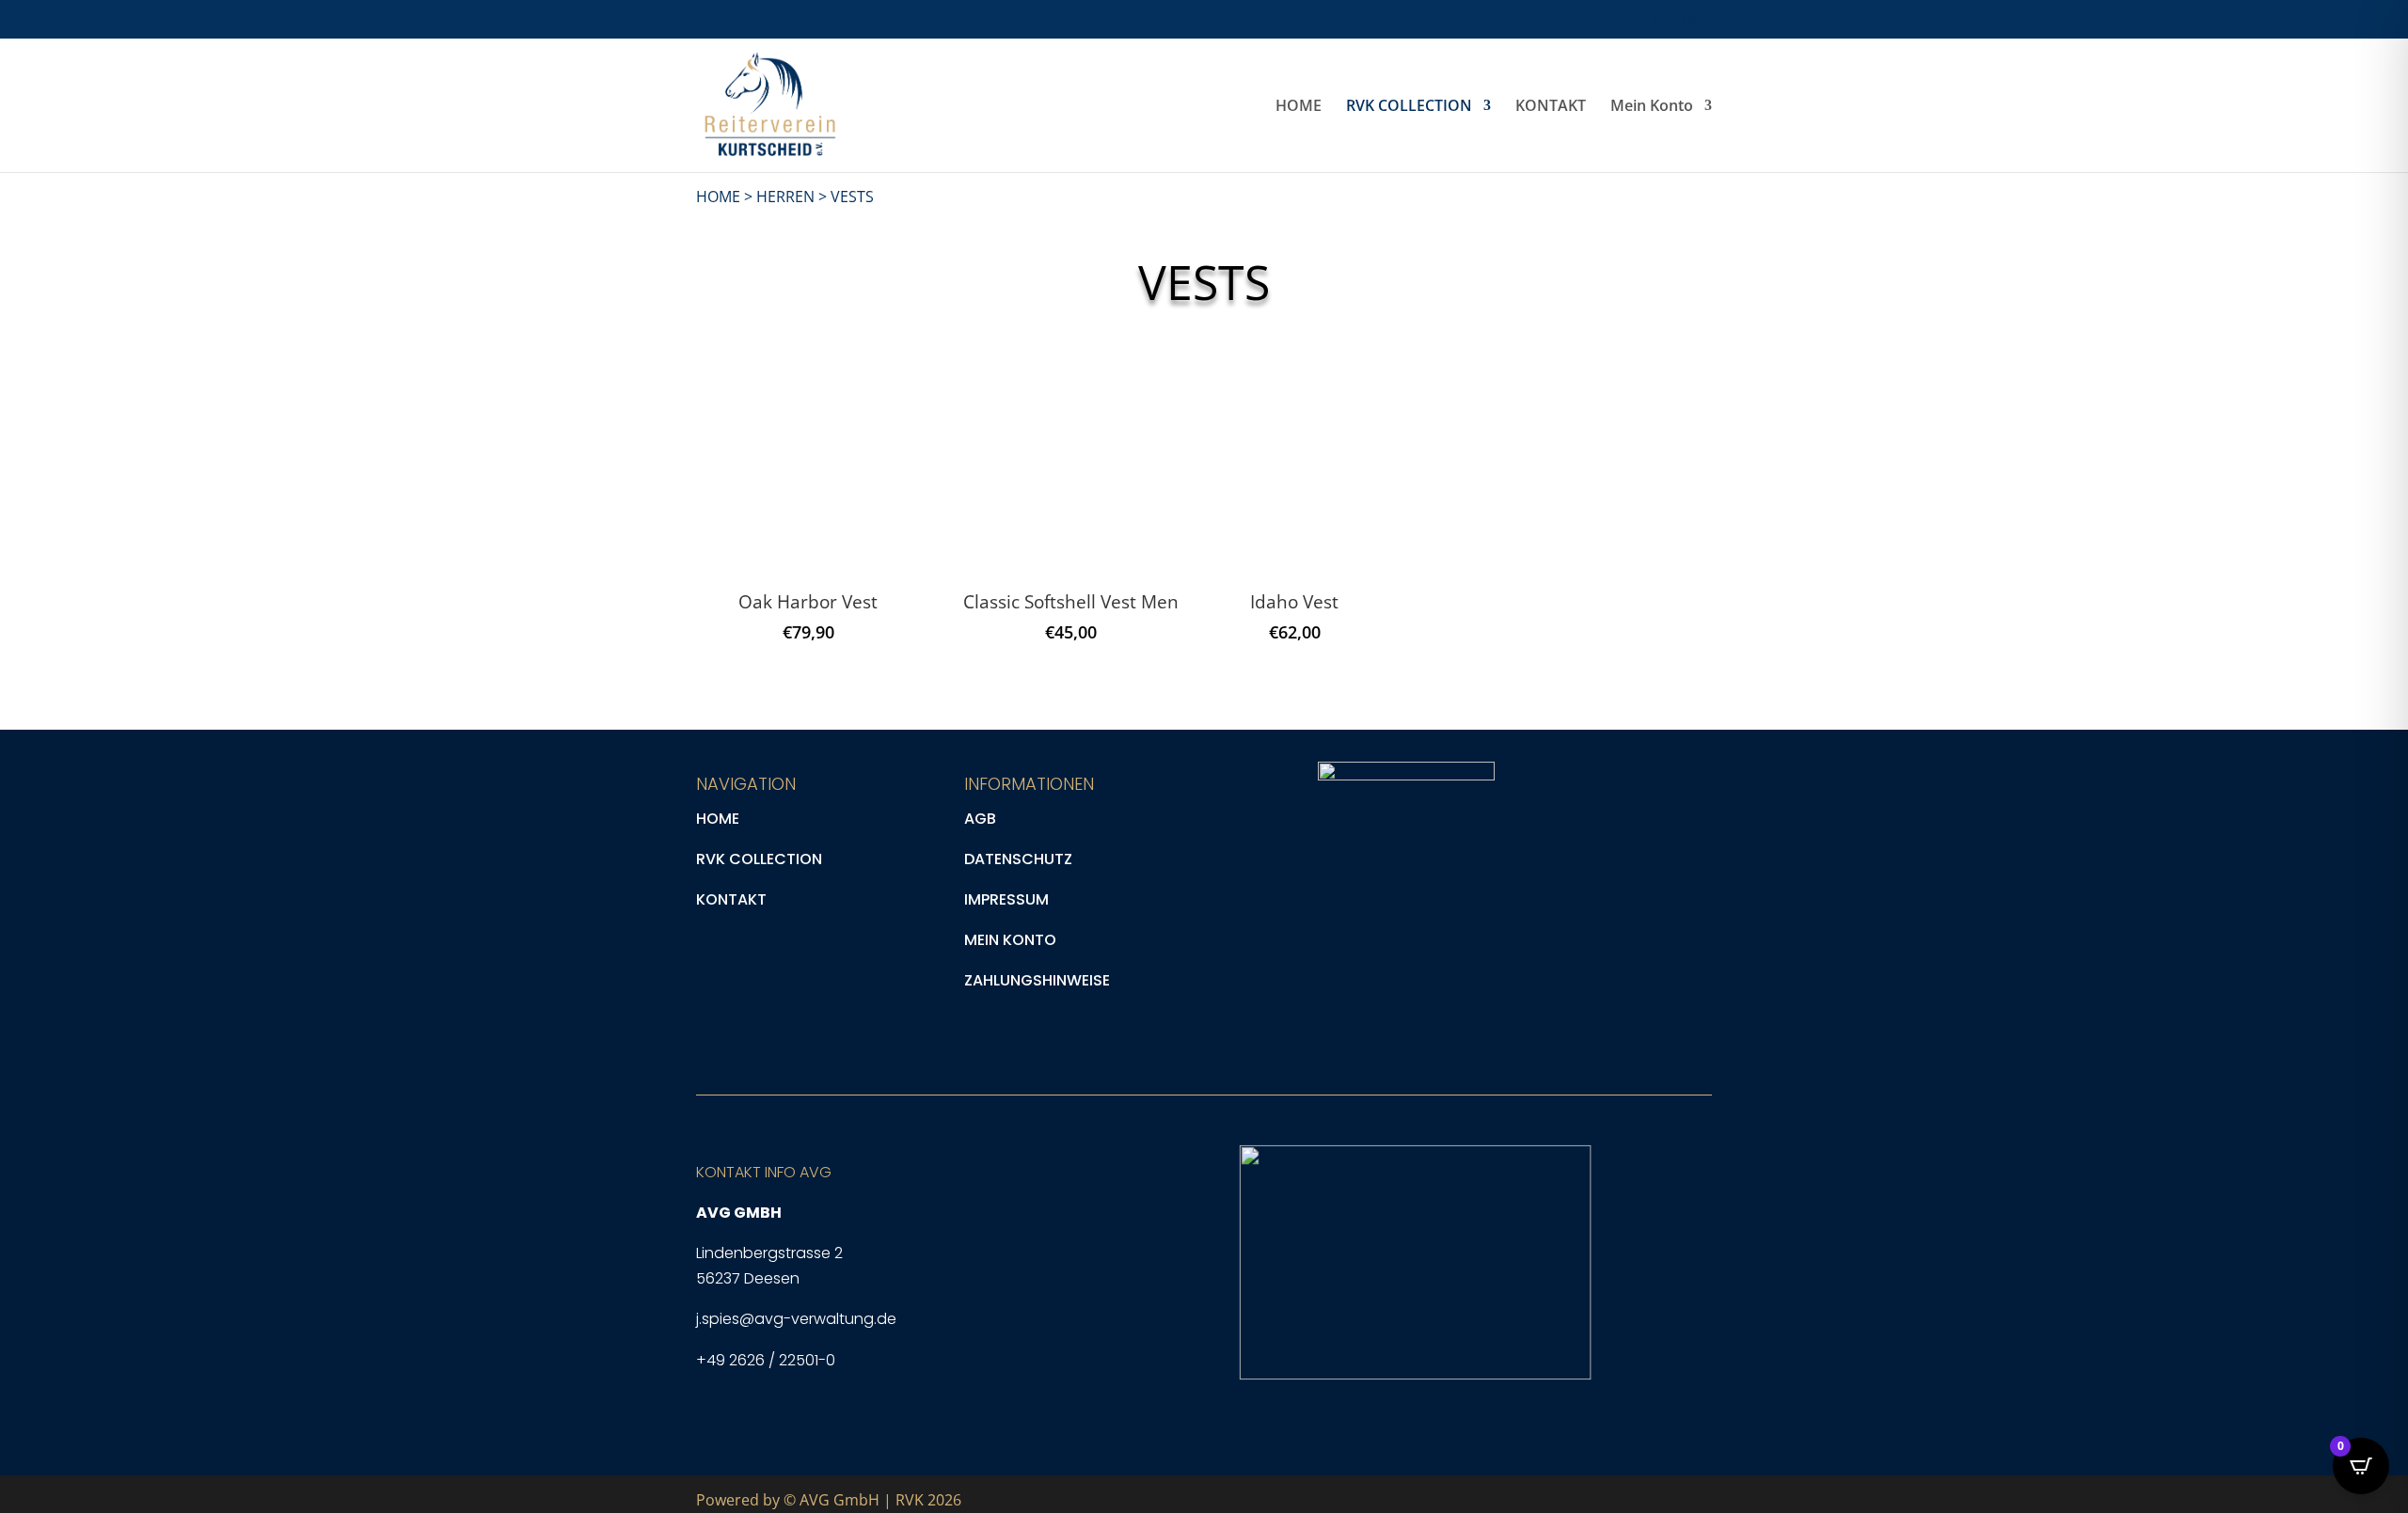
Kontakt (731, 899)
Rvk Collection (759, 859)
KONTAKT (1551, 107)
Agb (980, 819)
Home (718, 819)
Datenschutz (1018, 859)
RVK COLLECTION (1409, 107)
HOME (1299, 107)
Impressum (1006, 899)
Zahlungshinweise (1037, 980)
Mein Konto (1652, 107)
